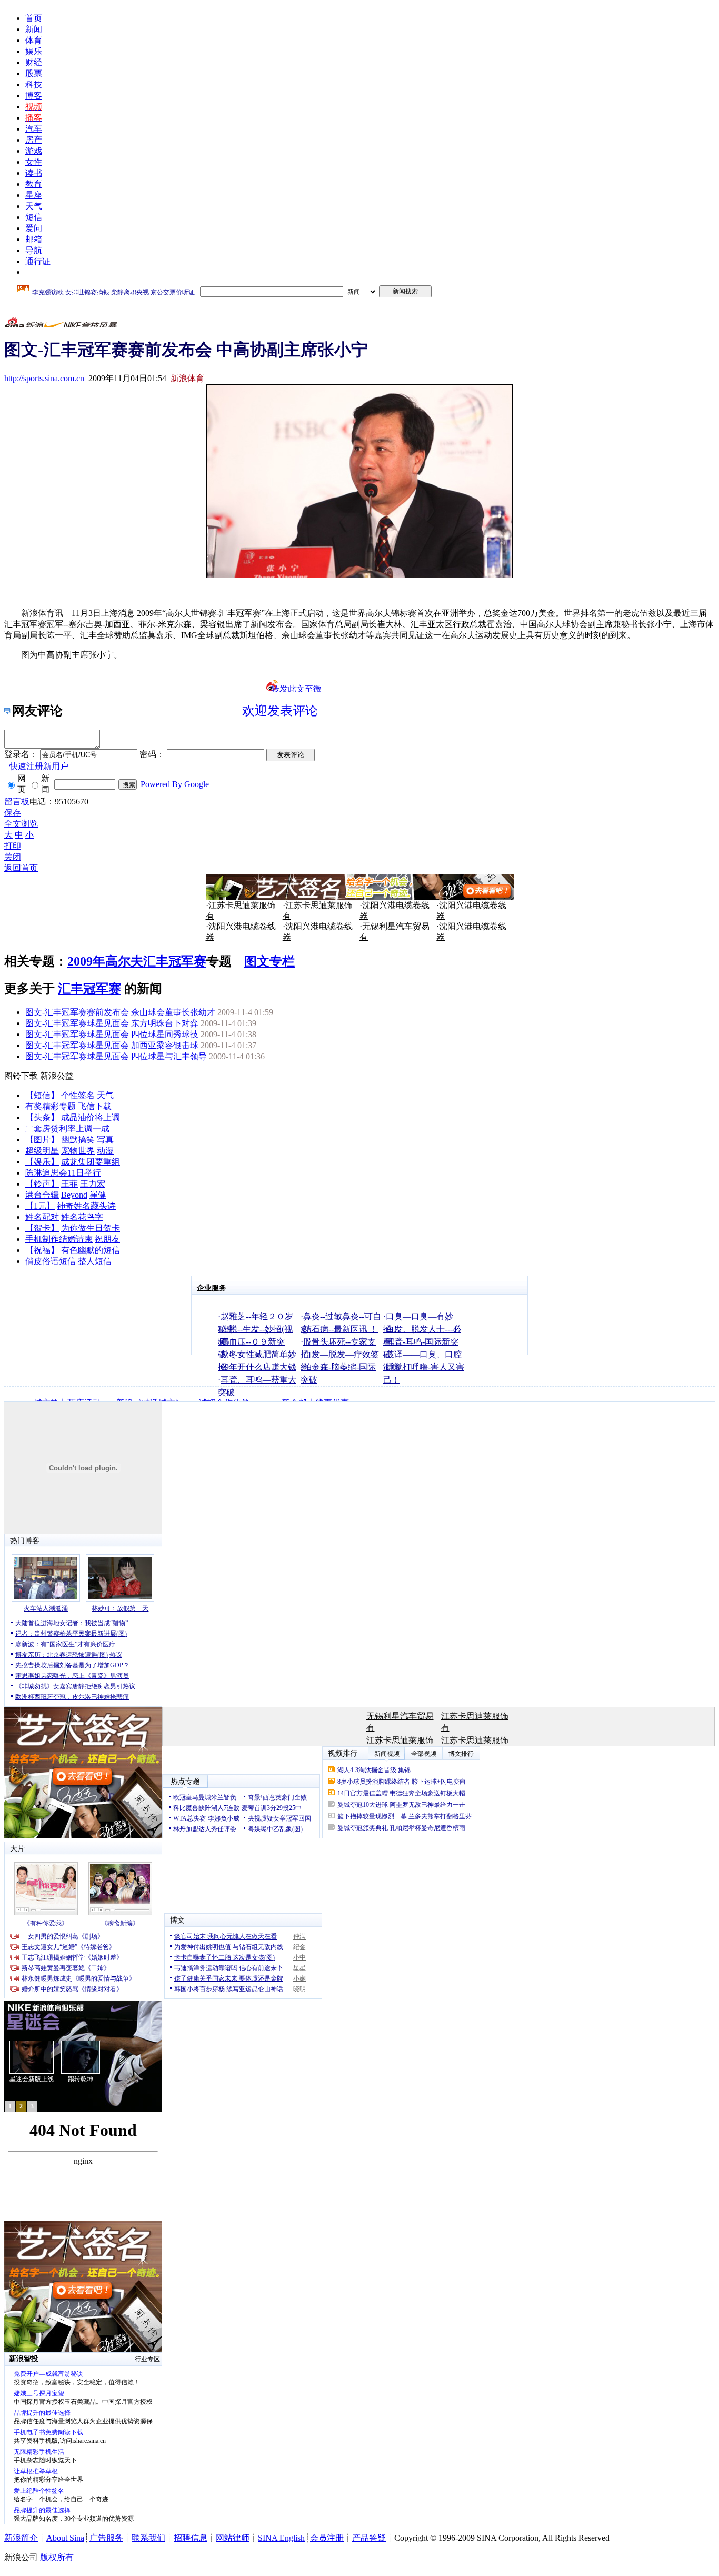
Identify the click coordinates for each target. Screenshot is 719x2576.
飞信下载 (95, 1106)
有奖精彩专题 (51, 1106)
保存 (13, 813)
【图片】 (42, 1140)
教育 (34, 184)
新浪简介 (21, 2538)
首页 (34, 18)
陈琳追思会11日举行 (63, 1173)
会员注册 (327, 2538)
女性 (34, 162)
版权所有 (57, 2557)
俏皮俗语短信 (51, 1261)
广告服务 (106, 2538)
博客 (34, 96)
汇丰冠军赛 (89, 989)
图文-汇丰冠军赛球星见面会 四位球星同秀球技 (112, 1034)
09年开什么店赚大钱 (258, 1367)
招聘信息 (191, 2538)
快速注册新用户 (39, 766)
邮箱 (34, 239)
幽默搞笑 (78, 1140)
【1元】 (40, 1206)
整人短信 (95, 1261)
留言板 (17, 802)
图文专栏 (269, 961)
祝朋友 (107, 1239)
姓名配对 (42, 1217)
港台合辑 (42, 1195)
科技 (34, 84)
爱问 (34, 228)
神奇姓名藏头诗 (86, 1206)
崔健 (98, 1195)
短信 (34, 217)
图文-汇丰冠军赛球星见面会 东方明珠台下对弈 (112, 1023)
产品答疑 (369, 2538)
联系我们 (148, 2538)
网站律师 (233, 2538)
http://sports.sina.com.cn (44, 378)
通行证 (38, 261)
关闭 (13, 857)
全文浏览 (21, 824)
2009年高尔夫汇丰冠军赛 (137, 961)
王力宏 (93, 1184)
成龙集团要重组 (91, 1162)
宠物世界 (78, 1151)
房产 (34, 140)
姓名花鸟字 (82, 1217)
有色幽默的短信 (91, 1250)
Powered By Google (175, 784)
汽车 (34, 129)
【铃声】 (42, 1184)
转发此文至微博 (296, 688)
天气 (34, 206)
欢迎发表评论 (280, 711)
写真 (105, 1140)
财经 (34, 62)
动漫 (105, 1151)
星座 (34, 195)
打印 (13, 846)
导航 (34, 250)
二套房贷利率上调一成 (67, 1128)
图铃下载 (21, 1076)
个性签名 (78, 1095)
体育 (34, 40)
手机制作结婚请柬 (59, 1239)
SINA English (281, 2538)
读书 (34, 173)
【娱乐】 (42, 1162)
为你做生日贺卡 (91, 1228)
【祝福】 (42, 1250)
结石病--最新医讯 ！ (341, 1329)
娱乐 (34, 51)
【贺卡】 (42, 1228)
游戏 (34, 151)
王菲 (69, 1184)
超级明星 (42, 1151)
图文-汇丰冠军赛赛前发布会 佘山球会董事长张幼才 (120, 1012)
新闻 (34, 29)
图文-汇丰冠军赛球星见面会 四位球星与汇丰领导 (116, 1056)
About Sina (65, 2538)
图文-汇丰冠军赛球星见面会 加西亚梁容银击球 (112, 1045)
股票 (34, 73)
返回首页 (21, 868)
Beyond (74, 1195)
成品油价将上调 (91, 1117)
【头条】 (42, 1117)
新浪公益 (57, 1076)
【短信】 (42, 1095)
